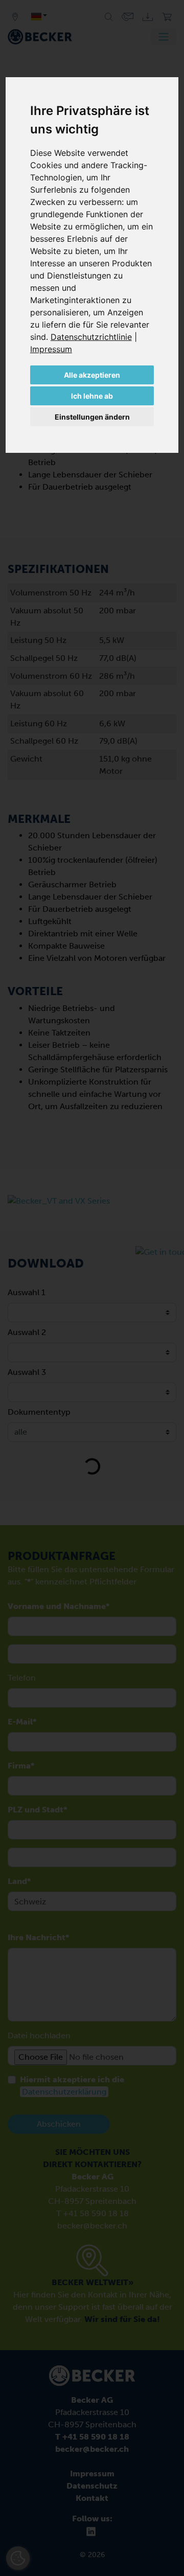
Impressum (51, 349)
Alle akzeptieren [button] (92, 375)
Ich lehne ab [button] (92, 396)
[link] (94, 337)
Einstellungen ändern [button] (92, 417)
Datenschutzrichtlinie (91, 337)
